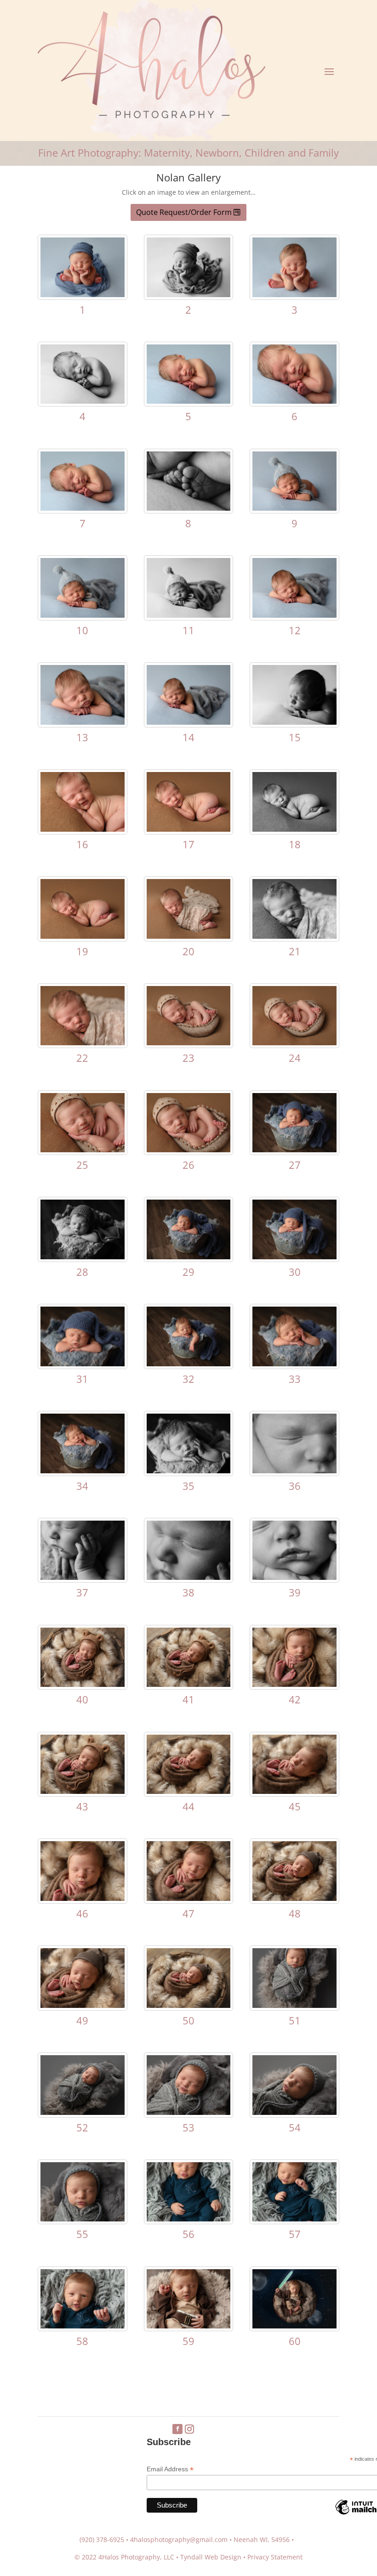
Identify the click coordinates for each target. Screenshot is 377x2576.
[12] (294, 615)
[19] (83, 936)
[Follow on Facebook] (177, 2429)
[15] (294, 722)
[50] (189, 2005)
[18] (294, 829)
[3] (294, 295)
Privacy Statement (275, 2557)
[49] (83, 2005)
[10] (83, 615)
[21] (294, 936)
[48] (294, 1898)
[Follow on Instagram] (189, 2429)
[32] (189, 1364)
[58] (83, 2326)
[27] (294, 1150)
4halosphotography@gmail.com (179, 2539)
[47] (189, 1898)
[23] (189, 1043)
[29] (189, 1257)
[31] (83, 1364)
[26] (189, 1150)
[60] (294, 2326)
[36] (294, 1471)
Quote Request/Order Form (184, 212)
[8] (189, 508)
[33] (294, 1364)
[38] (189, 1577)
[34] (83, 1471)
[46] (83, 1898)
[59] (189, 2326)
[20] (189, 936)
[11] (189, 615)
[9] (294, 508)
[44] (189, 1791)
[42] (294, 1684)
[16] (83, 829)
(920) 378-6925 (102, 2539)
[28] (83, 1257)
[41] (189, 1684)
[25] (83, 1150)
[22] (83, 1043)
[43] (83, 1791)
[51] (294, 2005)
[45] (294, 1791)
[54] (294, 2112)
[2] (189, 295)
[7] (83, 508)
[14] (189, 722)
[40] (83, 1684)
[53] (189, 2112)
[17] (189, 829)
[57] (294, 2219)
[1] (83, 295)
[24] (294, 1043)
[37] (83, 1577)
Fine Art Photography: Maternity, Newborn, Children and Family (188, 152)
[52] (83, 2112)
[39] (294, 1577)
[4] (83, 401)
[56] (189, 2219)
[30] (294, 1257)
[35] (189, 1471)
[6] (294, 401)
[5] (189, 401)
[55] (83, 2219)
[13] (83, 722)
